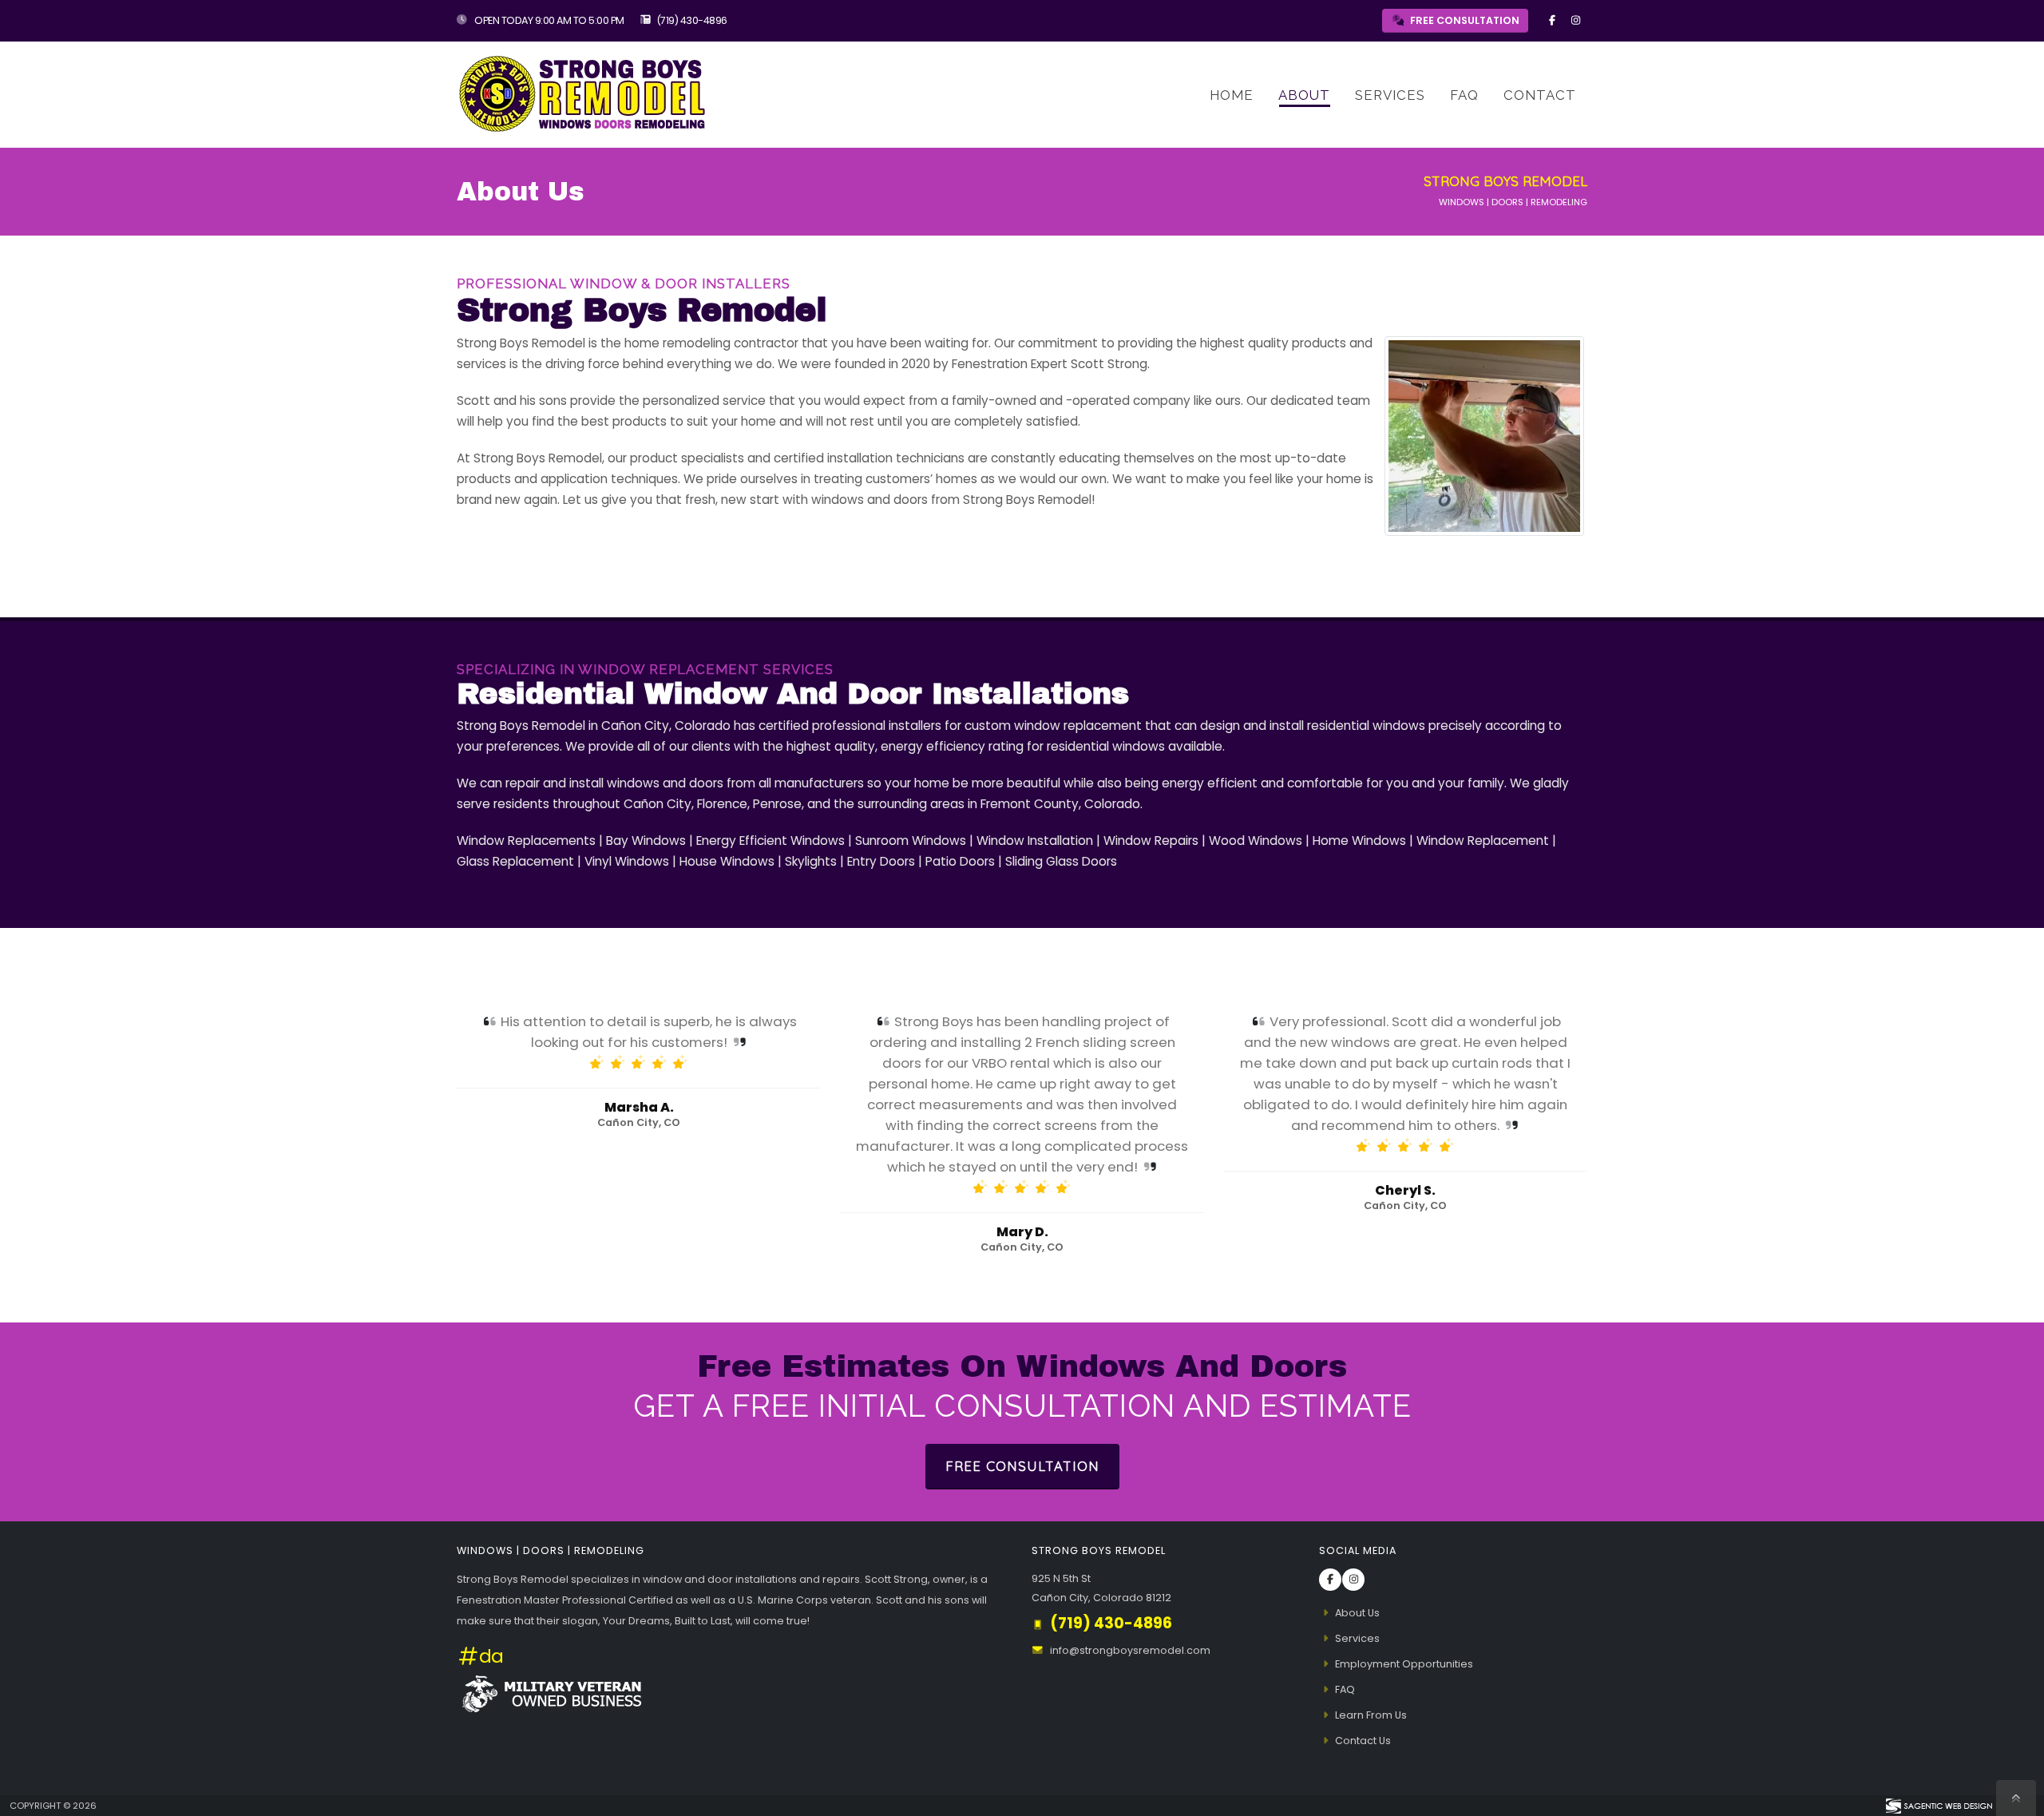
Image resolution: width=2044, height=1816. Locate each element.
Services (1390, 95)
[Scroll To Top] (2016, 1798)
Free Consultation (1022, 1466)
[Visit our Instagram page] (1575, 21)
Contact (1540, 95)
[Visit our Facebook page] (1552, 21)
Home (1232, 95)
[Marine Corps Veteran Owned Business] (551, 1693)
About (1304, 95)
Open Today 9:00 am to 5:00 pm (549, 20)
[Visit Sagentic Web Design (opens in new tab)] (1938, 1806)
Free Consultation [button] (1464, 20)
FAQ (1464, 95)
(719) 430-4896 (692, 20)
